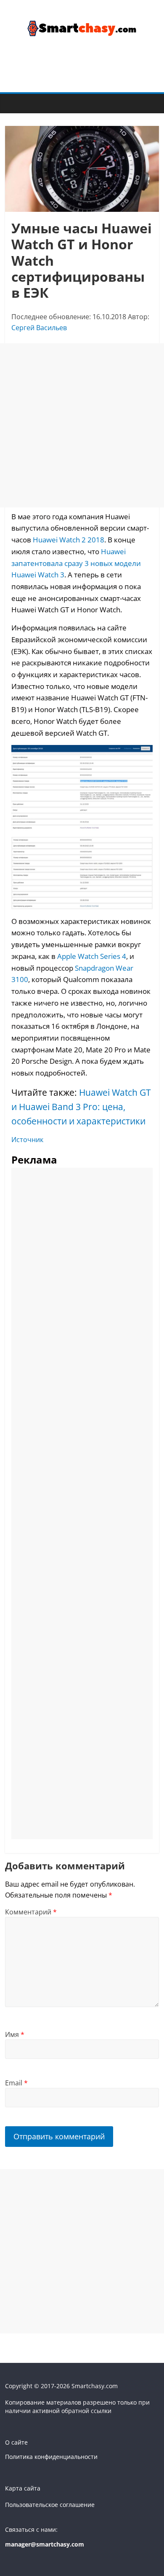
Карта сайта (23, 2488)
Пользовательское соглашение (50, 2505)
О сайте (16, 2442)
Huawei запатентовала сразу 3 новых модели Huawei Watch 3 (76, 563)
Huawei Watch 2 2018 (69, 539)
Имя (15, 2034)
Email (16, 2083)
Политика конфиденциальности (51, 2457)
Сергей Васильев (39, 328)
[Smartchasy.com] (14, 103)
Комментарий (31, 1912)
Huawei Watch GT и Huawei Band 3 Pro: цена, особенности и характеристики (81, 1106)
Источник (27, 1140)
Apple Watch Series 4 (92, 956)
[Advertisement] (82, 425)
